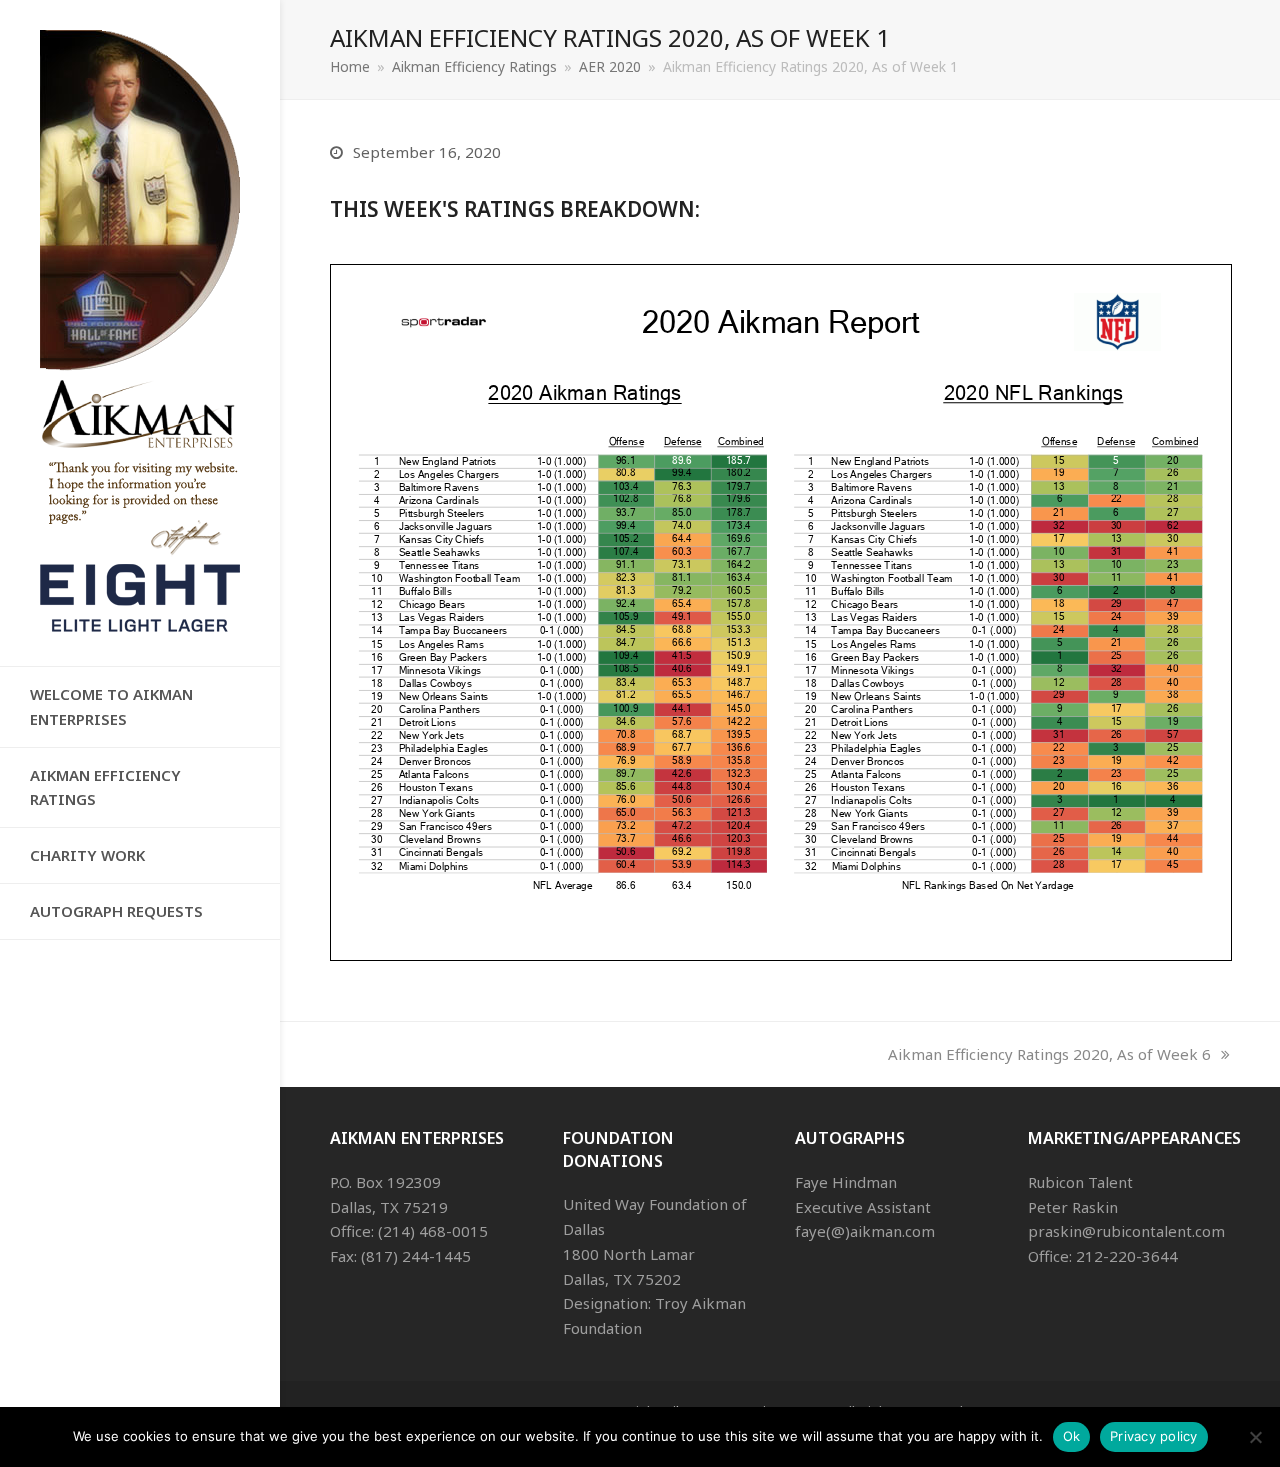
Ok (1072, 1436)
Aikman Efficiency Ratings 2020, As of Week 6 (1049, 1054)
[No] (1255, 1437)
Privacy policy (1154, 1436)
